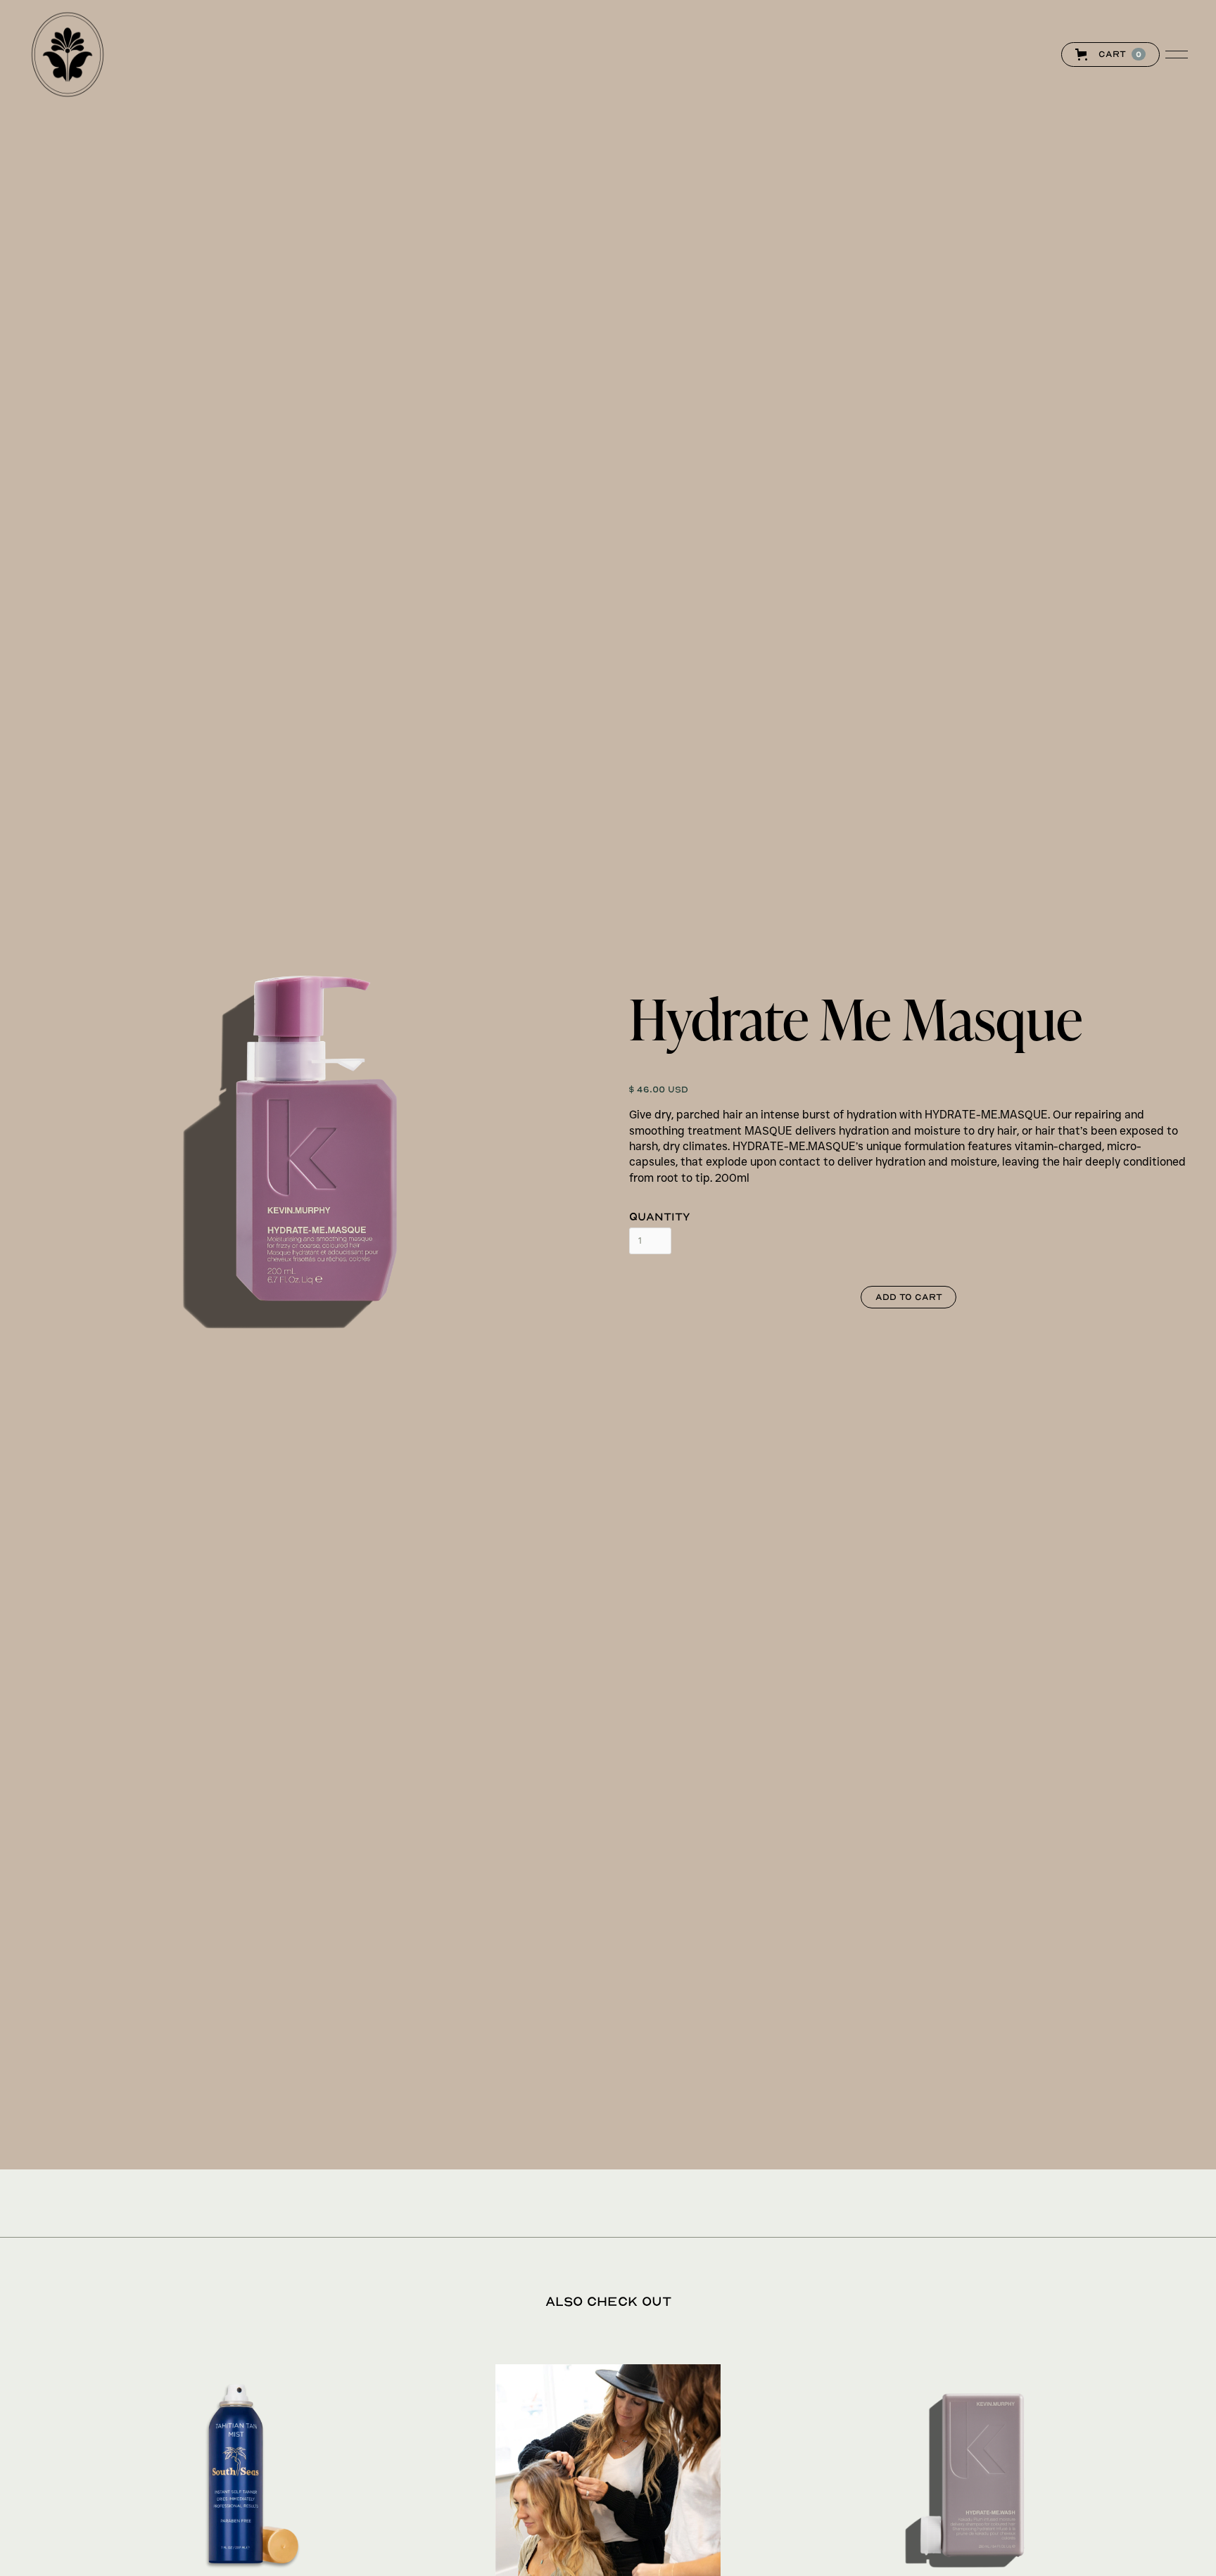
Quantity (660, 1216)
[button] (1125, 55)
